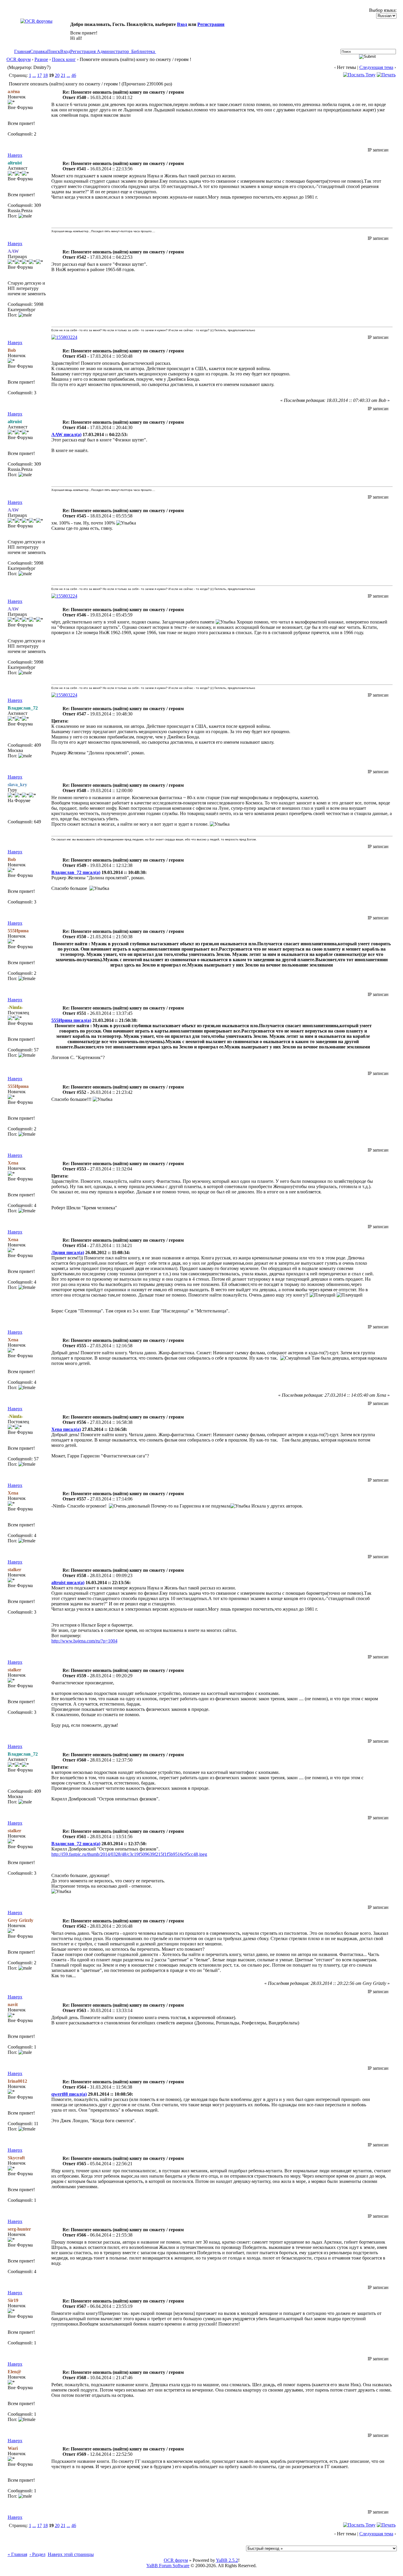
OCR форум (19, 59)
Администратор (113, 51)
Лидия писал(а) (68, 1252)
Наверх (15, 155)
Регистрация (211, 24)
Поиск (54, 51)
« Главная (17, 2554)
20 (57, 75)
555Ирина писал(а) (71, 1020)
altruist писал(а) (68, 1583)
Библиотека (143, 51)
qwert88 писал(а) (69, 2094)
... (34, 75)
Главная (22, 51)
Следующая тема (376, 67)
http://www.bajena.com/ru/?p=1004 (84, 1641)
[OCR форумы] (36, 21)
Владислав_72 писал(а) (76, 872)
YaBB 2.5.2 (227, 2560)
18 (45, 75)
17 (40, 75)
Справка (39, 51)
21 (63, 75)
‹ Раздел (37, 2554)
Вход (182, 24)
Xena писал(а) (66, 1429)
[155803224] (64, 337)
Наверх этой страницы (71, 2554)
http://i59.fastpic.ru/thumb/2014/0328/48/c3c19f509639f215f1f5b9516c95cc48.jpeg (129, 1854)
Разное (41, 59)
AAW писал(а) (66, 434)
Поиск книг (64, 59)
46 (74, 75)
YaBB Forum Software (168, 2566)
